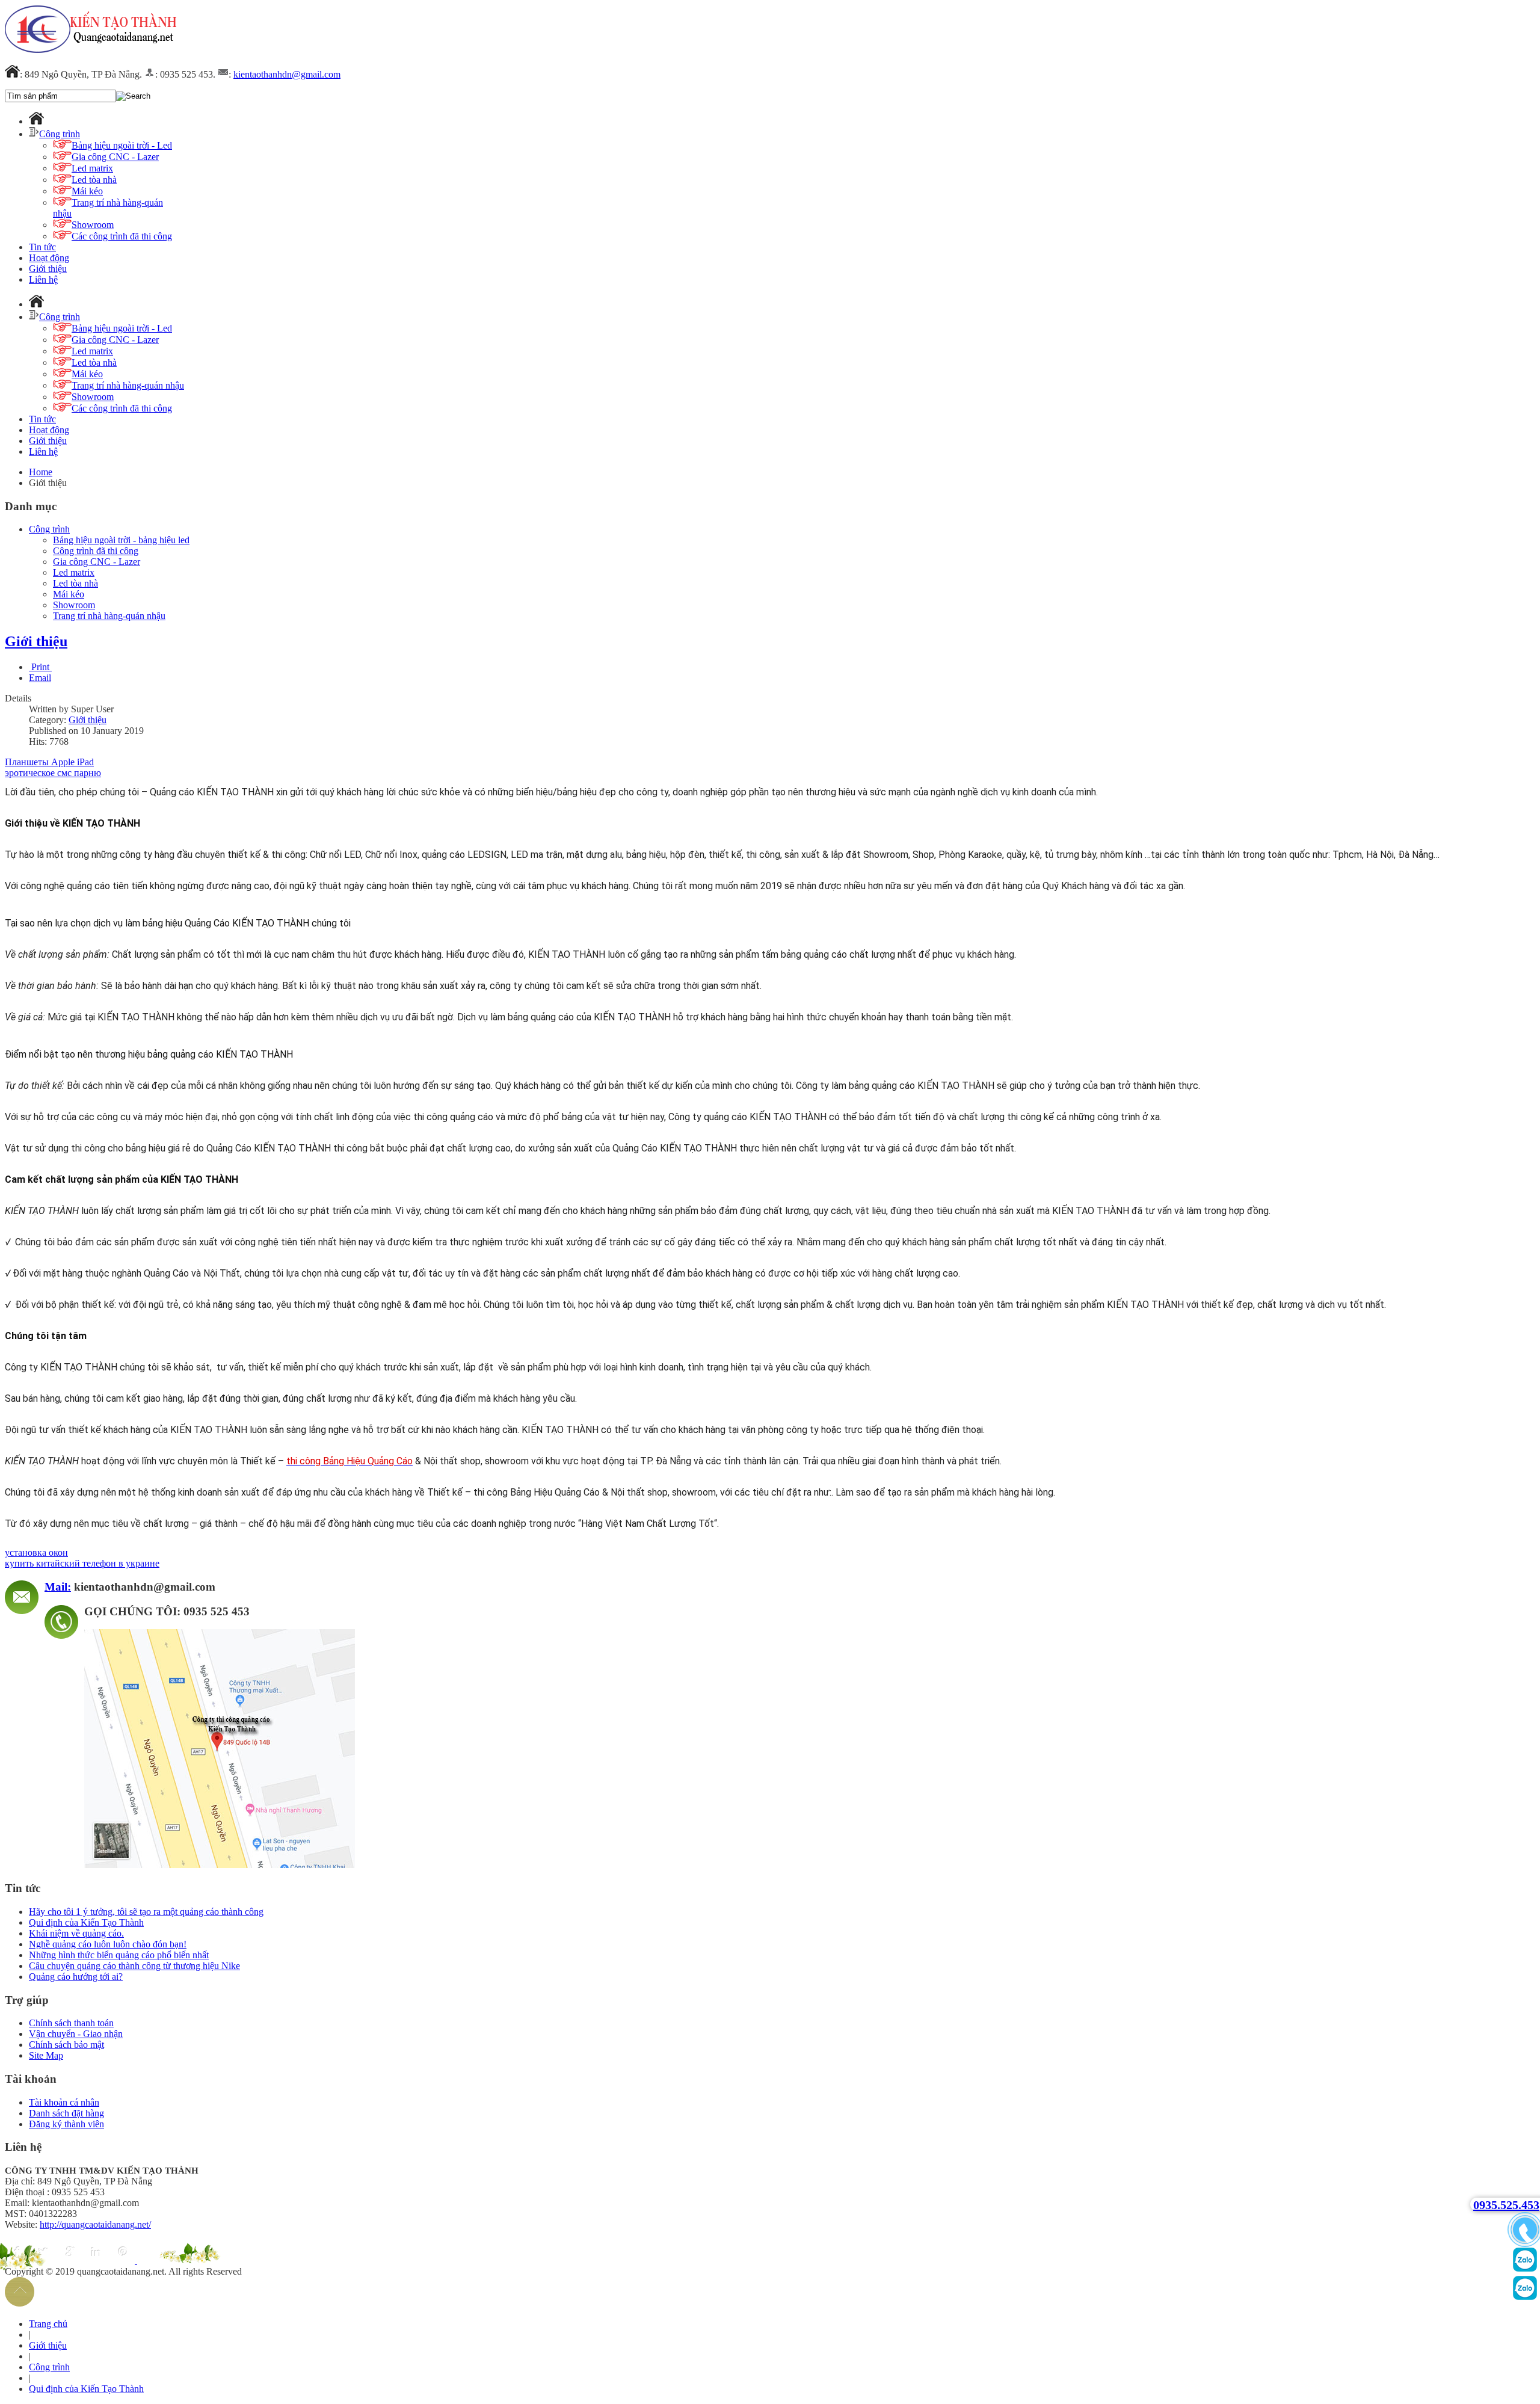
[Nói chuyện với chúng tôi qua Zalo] (1525, 2297)
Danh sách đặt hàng (66, 2113)
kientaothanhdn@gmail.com (287, 74)
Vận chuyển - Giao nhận (76, 2034)
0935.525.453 (1506, 2205)
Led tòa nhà (75, 583)
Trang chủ (48, 2324)
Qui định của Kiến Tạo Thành (86, 1922)
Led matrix (74, 572)
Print (40, 667)
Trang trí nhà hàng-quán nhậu (109, 616)
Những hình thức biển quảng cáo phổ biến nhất (119, 1955)
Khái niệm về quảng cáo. (76, 1933)
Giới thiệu (36, 641)
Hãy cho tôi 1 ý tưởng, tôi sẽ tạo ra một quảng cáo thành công (146, 1912)
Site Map (46, 2055)
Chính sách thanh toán (71, 2023)
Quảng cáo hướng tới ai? (76, 1977)
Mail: (58, 1587)
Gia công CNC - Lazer (97, 562)
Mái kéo (69, 594)
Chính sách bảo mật (66, 2045)
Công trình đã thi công (96, 551)
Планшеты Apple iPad (49, 762)
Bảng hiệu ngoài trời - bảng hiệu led (121, 540)
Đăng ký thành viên (66, 2124)
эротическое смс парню (53, 773)
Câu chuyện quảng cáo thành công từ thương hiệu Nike (134, 1966)
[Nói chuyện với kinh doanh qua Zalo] (1525, 2269)
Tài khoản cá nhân (64, 2102)
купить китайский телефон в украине (82, 1563)
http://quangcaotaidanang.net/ (95, 2224)
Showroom (74, 605)
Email (40, 678)
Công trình (49, 529)
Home (41, 472)
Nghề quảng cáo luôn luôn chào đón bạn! (108, 1944)
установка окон (36, 1552)
